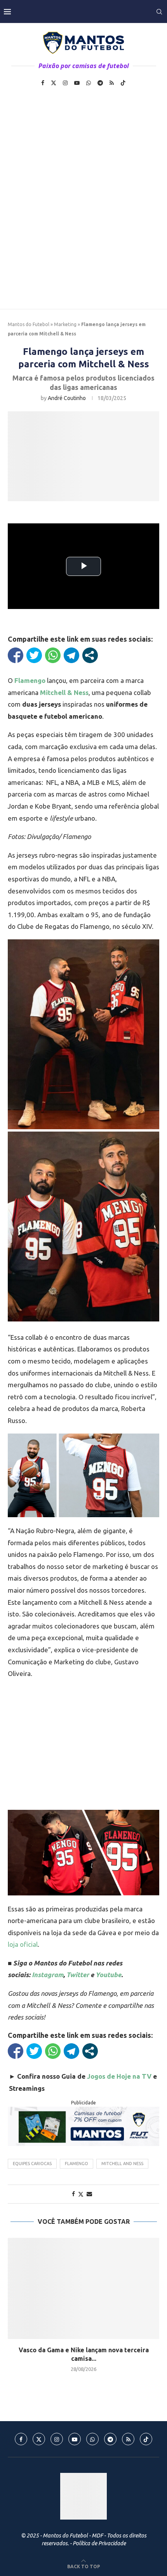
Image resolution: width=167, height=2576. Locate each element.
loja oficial (23, 1944)
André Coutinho (67, 398)
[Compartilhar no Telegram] (71, 655)
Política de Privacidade (99, 2543)
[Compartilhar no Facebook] (16, 655)
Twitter (78, 1975)
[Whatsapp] (89, 83)
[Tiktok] (123, 83)
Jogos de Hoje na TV (119, 2076)
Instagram (48, 1975)
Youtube (108, 1975)
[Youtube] (77, 83)
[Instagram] (65, 83)
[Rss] (112, 83)
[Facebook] (43, 83)
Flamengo (77, 2164)
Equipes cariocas (32, 2164)
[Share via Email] (89, 2194)
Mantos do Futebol (29, 324)
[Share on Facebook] (73, 2194)
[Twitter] (54, 83)
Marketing (65, 324)
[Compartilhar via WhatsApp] (53, 655)
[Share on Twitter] (81, 2194)
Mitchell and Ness (122, 2164)
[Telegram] (100, 83)
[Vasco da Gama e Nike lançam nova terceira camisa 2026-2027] (83, 2288)
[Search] (159, 12)
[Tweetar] (34, 655)
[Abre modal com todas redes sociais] (90, 655)
